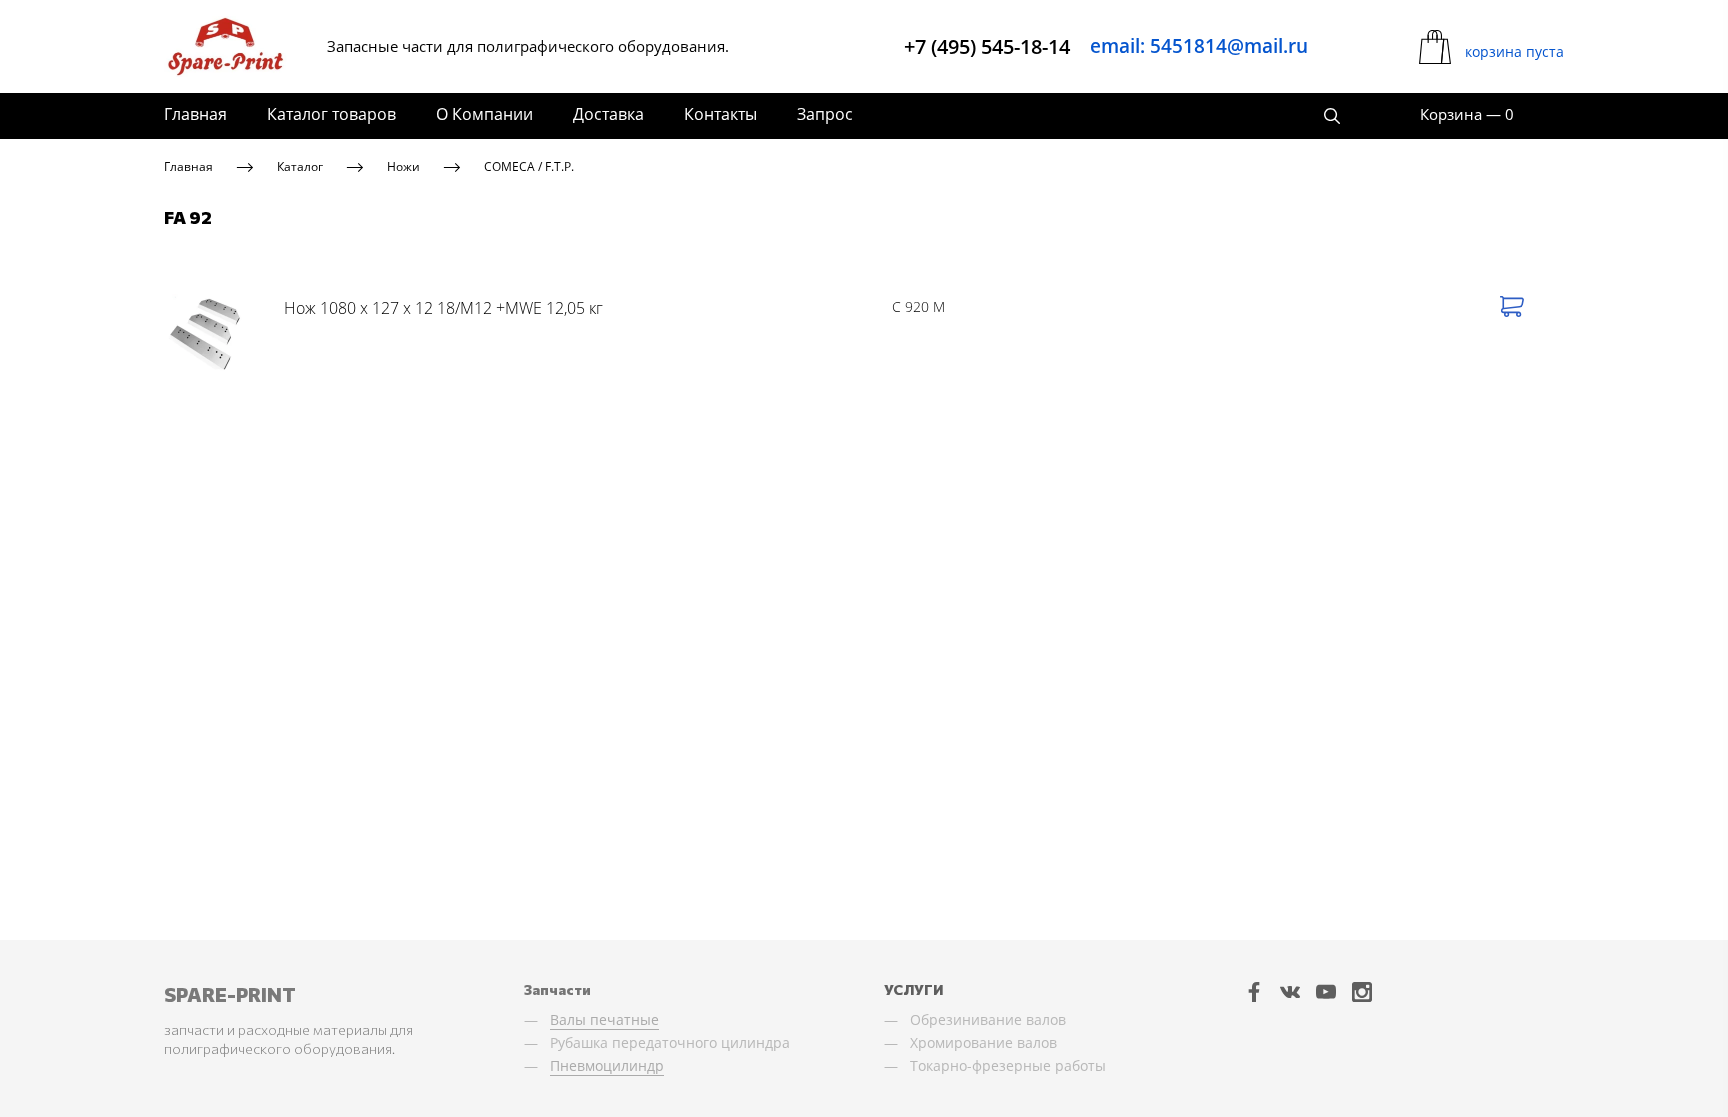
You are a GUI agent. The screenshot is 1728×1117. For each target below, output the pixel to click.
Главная (195, 114)
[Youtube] (1326, 992)
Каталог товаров (331, 114)
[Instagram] (1362, 992)
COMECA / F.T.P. (529, 166)
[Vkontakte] (1290, 992)
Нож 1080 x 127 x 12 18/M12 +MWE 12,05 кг (443, 308)
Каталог (300, 166)
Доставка (608, 114)
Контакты (720, 114)
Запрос (825, 114)
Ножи (403, 166)
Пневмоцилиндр (607, 1065)
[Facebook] (1254, 992)
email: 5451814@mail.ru (1199, 46)
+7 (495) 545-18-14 (987, 46)
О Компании (484, 114)
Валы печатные (604, 1019)
